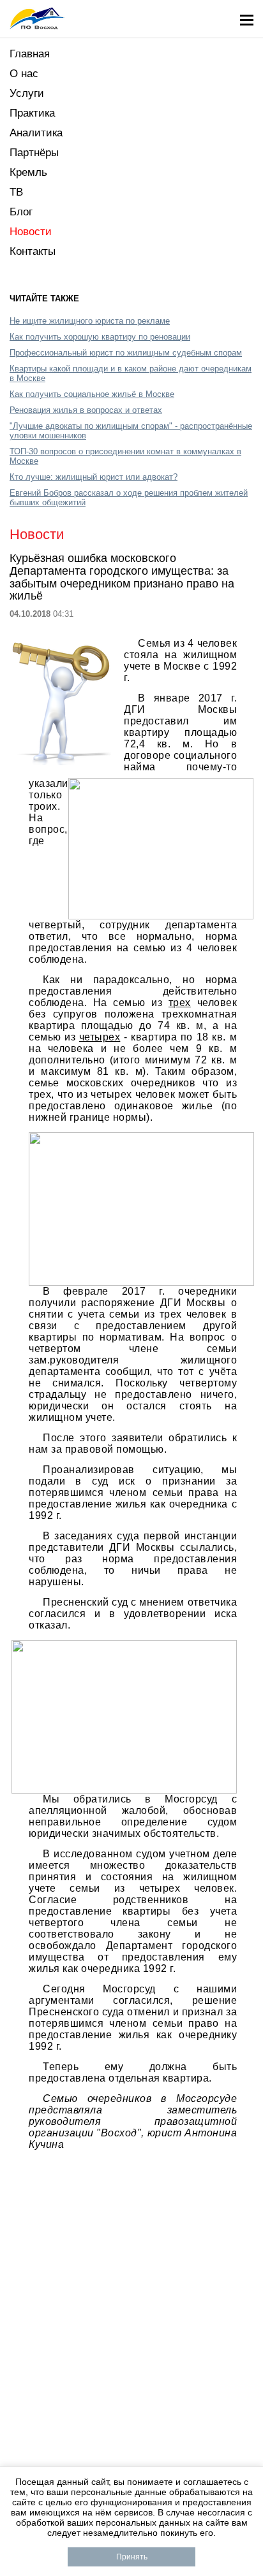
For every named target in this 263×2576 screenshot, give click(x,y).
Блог (21, 212)
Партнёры (34, 153)
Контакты (33, 251)
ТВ (16, 192)
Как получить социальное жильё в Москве (92, 394)
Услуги (27, 93)
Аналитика (36, 133)
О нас (24, 74)
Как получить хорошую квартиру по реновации (100, 337)
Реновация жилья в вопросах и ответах (86, 410)
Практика (32, 113)
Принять (132, 2557)
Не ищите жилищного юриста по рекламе (90, 321)
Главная (30, 54)
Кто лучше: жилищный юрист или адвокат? (94, 477)
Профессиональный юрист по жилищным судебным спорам (126, 353)
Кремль (28, 172)
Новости (31, 232)
